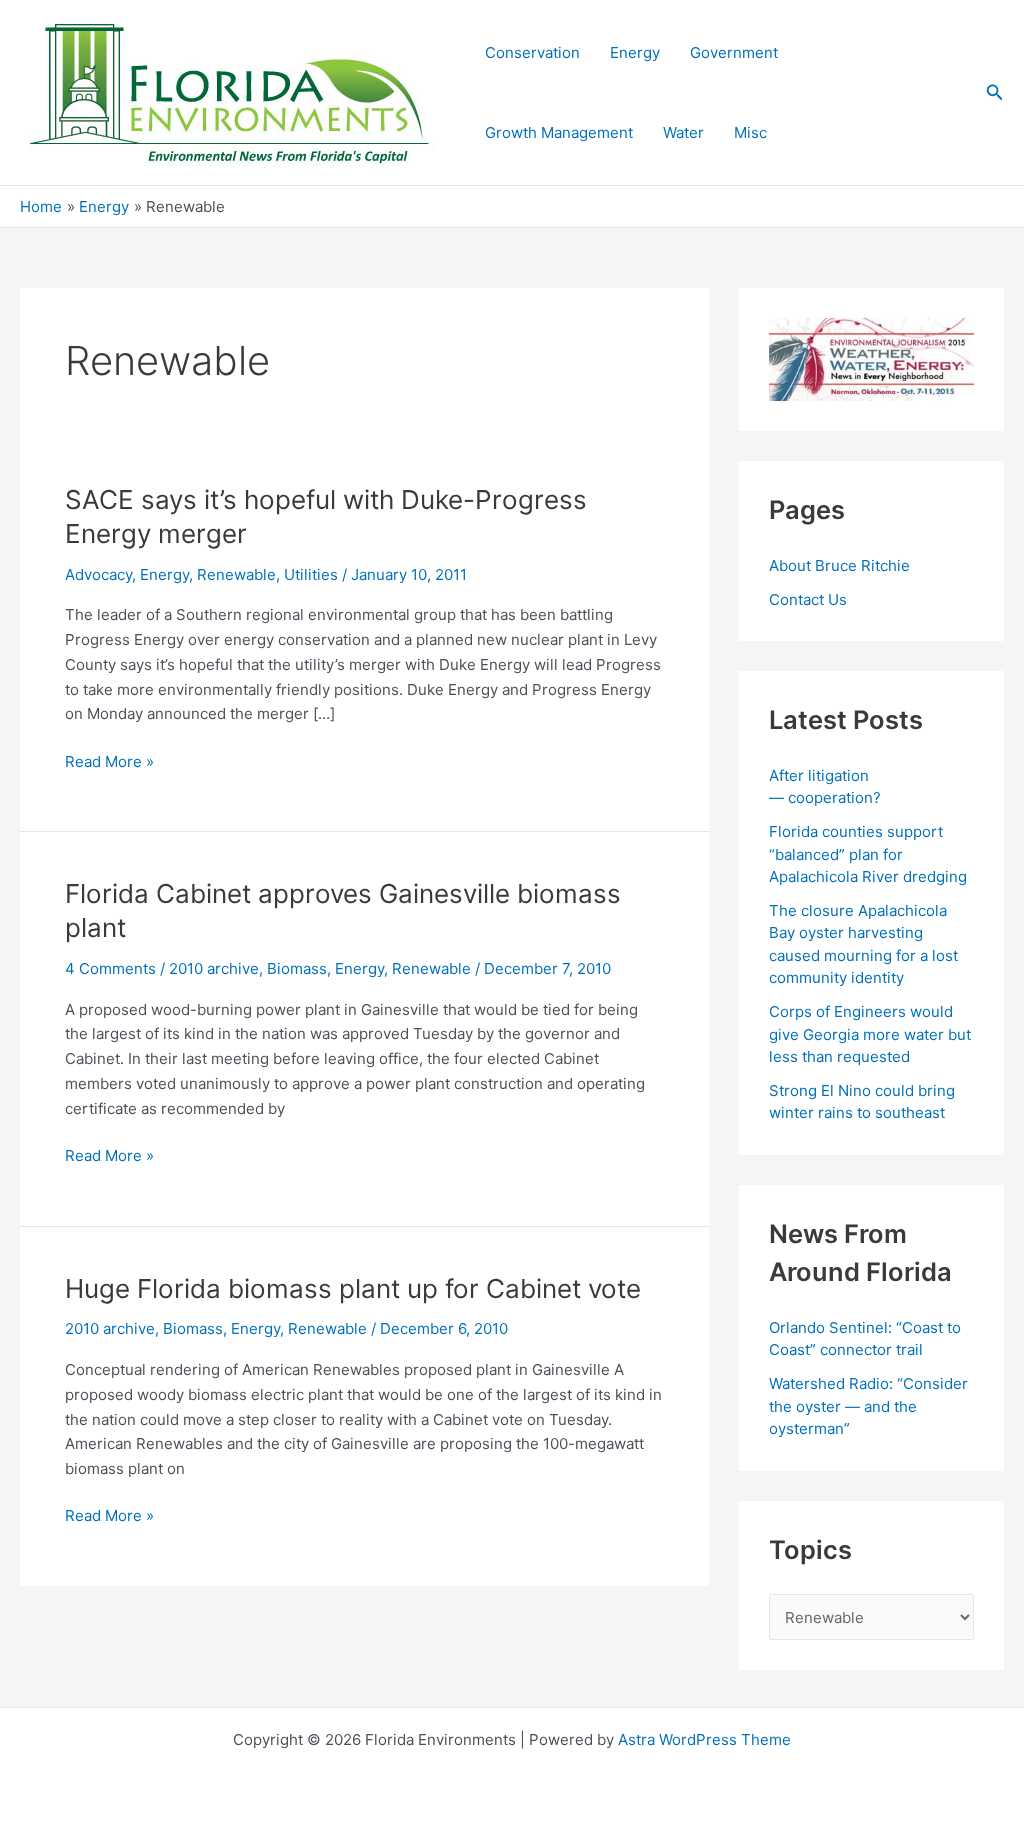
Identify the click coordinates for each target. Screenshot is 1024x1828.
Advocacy (98, 574)
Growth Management (559, 132)
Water (683, 132)
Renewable (236, 574)
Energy (635, 52)
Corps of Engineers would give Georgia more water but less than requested (870, 1034)
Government (734, 52)
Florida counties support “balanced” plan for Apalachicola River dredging (868, 854)
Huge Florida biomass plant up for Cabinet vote (353, 1288)
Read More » (109, 763)
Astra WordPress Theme (704, 1739)
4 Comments (110, 968)
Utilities (311, 574)
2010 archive (214, 968)
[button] (995, 92)
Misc (750, 132)
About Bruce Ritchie (839, 565)
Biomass (297, 968)
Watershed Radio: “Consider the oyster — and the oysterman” (868, 1406)
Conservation (532, 52)
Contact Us (808, 599)
